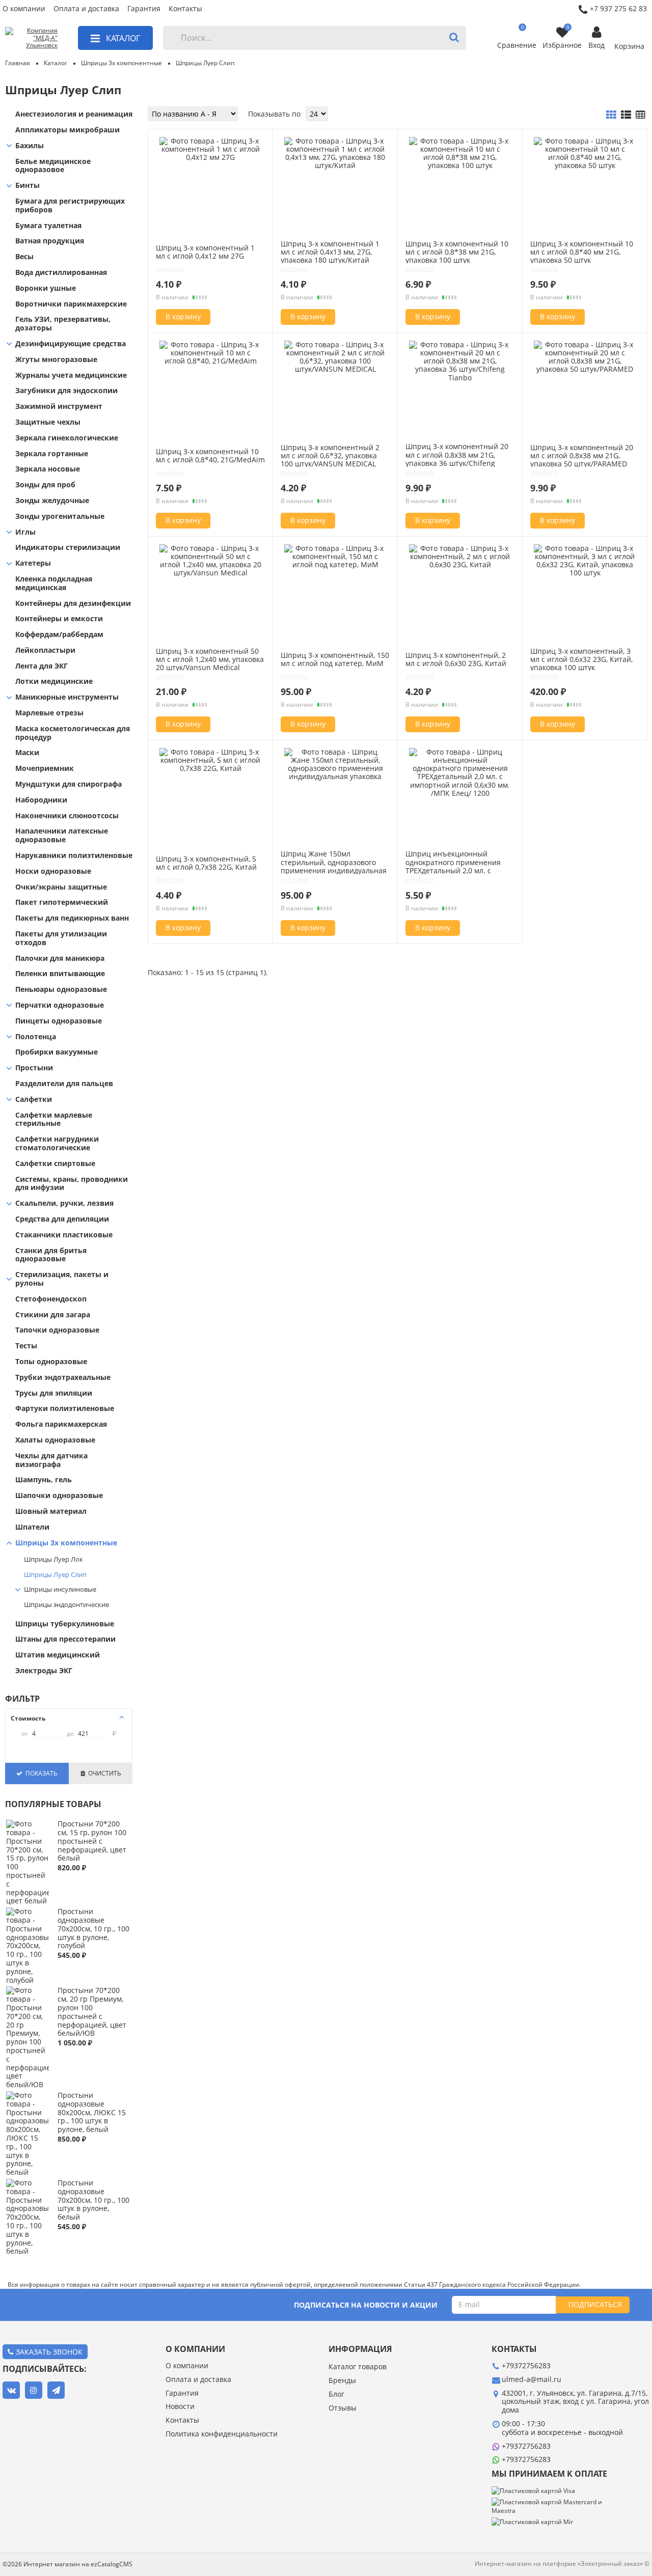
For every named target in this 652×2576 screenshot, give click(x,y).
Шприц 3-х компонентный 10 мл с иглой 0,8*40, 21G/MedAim (210, 455)
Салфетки (34, 1100)
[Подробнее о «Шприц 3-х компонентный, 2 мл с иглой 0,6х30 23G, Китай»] (460, 564)
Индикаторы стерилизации (68, 548)
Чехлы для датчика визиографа (51, 1460)
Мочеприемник (45, 769)
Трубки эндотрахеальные (63, 1378)
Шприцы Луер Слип (55, 1575)
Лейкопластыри (45, 650)
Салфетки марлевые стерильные (54, 1120)
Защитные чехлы (48, 422)
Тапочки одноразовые (57, 1330)
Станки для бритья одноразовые (51, 1255)
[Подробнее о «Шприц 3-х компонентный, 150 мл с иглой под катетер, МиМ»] (335, 564)
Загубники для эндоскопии (66, 391)
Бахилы (30, 146)
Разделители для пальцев (64, 1084)
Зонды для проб (45, 485)
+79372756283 (526, 2446)
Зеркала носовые (48, 469)
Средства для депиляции (62, 1219)
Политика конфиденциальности (222, 2434)
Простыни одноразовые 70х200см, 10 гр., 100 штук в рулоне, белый (93, 2200)
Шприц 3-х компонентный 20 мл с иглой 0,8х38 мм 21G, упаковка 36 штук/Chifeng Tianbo (457, 459)
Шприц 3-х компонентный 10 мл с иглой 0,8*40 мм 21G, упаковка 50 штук (582, 252)
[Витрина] (611, 115)
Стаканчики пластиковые (64, 1235)
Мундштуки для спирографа (69, 784)
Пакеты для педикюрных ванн (72, 918)
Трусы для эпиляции (54, 1393)
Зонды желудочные (52, 501)
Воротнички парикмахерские (71, 304)
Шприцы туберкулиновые (65, 1624)
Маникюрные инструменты (67, 697)
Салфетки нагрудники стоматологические (57, 1144)
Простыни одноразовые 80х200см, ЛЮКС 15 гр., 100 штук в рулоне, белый (92, 2112)
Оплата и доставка (86, 9)
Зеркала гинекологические (67, 438)
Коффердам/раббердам (59, 635)
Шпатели (32, 1527)
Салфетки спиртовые (55, 1164)
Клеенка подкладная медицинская (54, 584)
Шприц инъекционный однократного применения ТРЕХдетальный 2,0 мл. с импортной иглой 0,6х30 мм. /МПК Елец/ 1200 (458, 870)
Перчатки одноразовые (60, 1005)
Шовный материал (51, 1512)
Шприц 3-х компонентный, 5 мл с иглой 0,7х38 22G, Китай (206, 863)
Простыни (34, 1068)
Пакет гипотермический (62, 903)
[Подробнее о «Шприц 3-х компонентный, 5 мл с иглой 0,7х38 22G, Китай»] (210, 768)
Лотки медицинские (54, 682)
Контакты (185, 9)
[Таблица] (641, 115)
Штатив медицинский (58, 1655)
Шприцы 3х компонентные (66, 1543)
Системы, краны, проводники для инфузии (72, 1184)
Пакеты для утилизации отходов (61, 938)
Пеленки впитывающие (60, 974)
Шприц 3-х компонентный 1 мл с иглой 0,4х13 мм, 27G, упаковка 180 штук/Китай (330, 252)
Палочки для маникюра (60, 959)
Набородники (41, 800)
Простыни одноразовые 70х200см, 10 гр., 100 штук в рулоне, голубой (93, 1928)
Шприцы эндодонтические (66, 1605)
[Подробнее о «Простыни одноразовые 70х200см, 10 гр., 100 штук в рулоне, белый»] (28, 2251)
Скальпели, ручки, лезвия (64, 1203)
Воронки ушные (46, 288)
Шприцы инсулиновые (60, 1590)
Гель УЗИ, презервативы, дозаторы (63, 324)
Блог (336, 2394)
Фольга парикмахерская (61, 1424)
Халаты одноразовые (55, 1440)
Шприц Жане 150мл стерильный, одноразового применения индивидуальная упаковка (334, 866)
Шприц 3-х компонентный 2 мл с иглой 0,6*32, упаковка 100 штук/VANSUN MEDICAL (330, 455)
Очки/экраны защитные (61, 887)
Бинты (28, 186)
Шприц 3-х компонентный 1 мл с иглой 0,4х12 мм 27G (205, 252)
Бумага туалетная (48, 226)
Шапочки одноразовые (59, 1496)
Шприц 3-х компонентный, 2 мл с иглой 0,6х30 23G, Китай (456, 659)
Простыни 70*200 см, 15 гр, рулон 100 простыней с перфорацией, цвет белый (92, 1841)
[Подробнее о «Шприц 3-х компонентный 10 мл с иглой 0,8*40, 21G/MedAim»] (210, 361)
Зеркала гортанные (52, 454)
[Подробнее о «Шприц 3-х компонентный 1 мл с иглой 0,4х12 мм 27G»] (210, 157)
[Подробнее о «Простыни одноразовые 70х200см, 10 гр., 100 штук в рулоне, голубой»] (28, 1980)
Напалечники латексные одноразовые (62, 836)
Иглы (25, 532)
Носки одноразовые (53, 871)
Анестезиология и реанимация (74, 114)
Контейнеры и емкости (59, 619)
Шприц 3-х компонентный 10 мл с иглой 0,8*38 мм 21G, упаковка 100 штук (457, 252)
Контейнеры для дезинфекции (73, 604)
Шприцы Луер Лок (53, 1560)
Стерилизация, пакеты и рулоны (62, 1279)
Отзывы (343, 2408)
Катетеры (33, 563)
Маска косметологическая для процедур (73, 733)
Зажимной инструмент (59, 407)
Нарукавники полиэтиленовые (74, 856)
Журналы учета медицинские (71, 376)
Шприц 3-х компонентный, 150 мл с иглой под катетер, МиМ (335, 659)
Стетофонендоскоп (51, 1299)
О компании (24, 9)
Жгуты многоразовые (56, 360)
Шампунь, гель (44, 1480)
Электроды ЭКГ (44, 1671)
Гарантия (144, 9)
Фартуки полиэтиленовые (65, 1409)
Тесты (26, 1346)
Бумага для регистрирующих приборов (70, 206)
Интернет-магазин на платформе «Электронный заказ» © (562, 2564)
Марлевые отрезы (49, 713)
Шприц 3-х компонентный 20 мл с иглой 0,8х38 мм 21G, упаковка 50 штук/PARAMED (582, 455)
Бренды (342, 2381)
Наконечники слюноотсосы (67, 816)
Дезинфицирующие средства (71, 344)
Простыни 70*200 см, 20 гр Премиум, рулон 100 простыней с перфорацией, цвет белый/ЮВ (92, 2012)
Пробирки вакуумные (57, 1052)
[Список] (626, 115)
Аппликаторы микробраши (67, 130)
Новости (180, 2407)
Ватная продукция (50, 241)
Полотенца (36, 1037)
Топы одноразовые (51, 1362)
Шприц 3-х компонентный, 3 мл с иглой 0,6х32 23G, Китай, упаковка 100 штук (581, 659)
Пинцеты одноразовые (59, 1021)
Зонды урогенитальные (60, 517)
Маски (27, 753)
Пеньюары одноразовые (61, 990)
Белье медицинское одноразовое (53, 166)
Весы (24, 257)
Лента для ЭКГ (42, 666)
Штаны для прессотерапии (65, 1639)
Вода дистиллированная (61, 273)
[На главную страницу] (31, 38)
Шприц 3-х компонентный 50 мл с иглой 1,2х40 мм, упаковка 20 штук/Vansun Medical (210, 659)
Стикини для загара (53, 1315)
